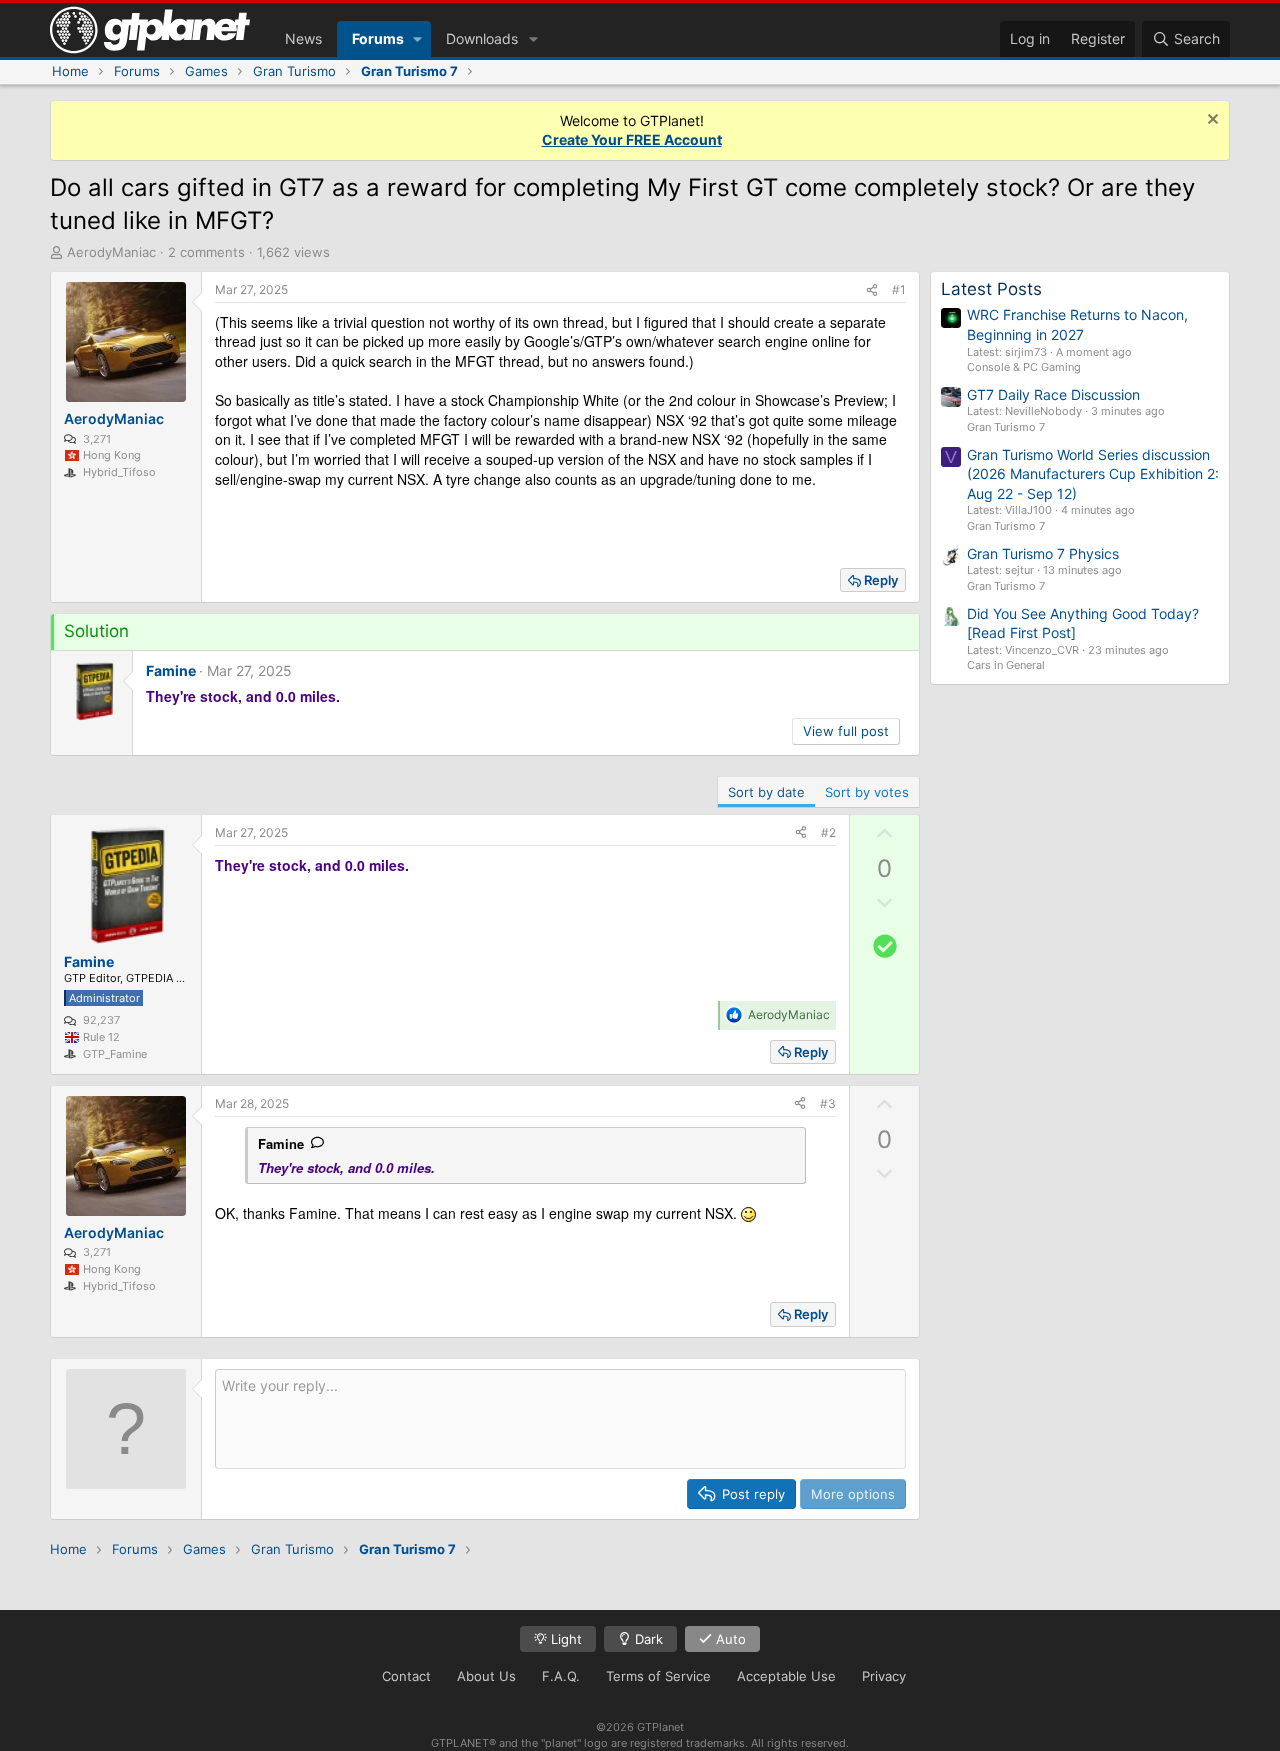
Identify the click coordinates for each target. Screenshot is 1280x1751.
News (303, 38)
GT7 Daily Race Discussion (1053, 394)
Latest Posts (991, 289)
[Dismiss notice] (1210, 121)
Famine (281, 1143)
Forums (378, 38)
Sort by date (766, 792)
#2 (828, 832)
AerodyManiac (111, 252)
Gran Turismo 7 (1006, 427)
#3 (828, 1103)
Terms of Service (658, 1676)
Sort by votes (867, 792)
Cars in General (1006, 665)
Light (564, 1639)
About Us (486, 1676)
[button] (417, 39)
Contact (406, 1676)
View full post (846, 731)
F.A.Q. (561, 1676)
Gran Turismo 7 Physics (1043, 553)
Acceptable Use (786, 1676)
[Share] (872, 290)
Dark (647, 1639)
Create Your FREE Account (632, 139)
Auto (729, 1639)
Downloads (482, 38)
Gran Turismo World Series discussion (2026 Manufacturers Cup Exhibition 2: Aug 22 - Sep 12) (1093, 474)
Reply (881, 580)
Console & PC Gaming (1024, 367)
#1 (899, 289)
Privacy (884, 1676)
